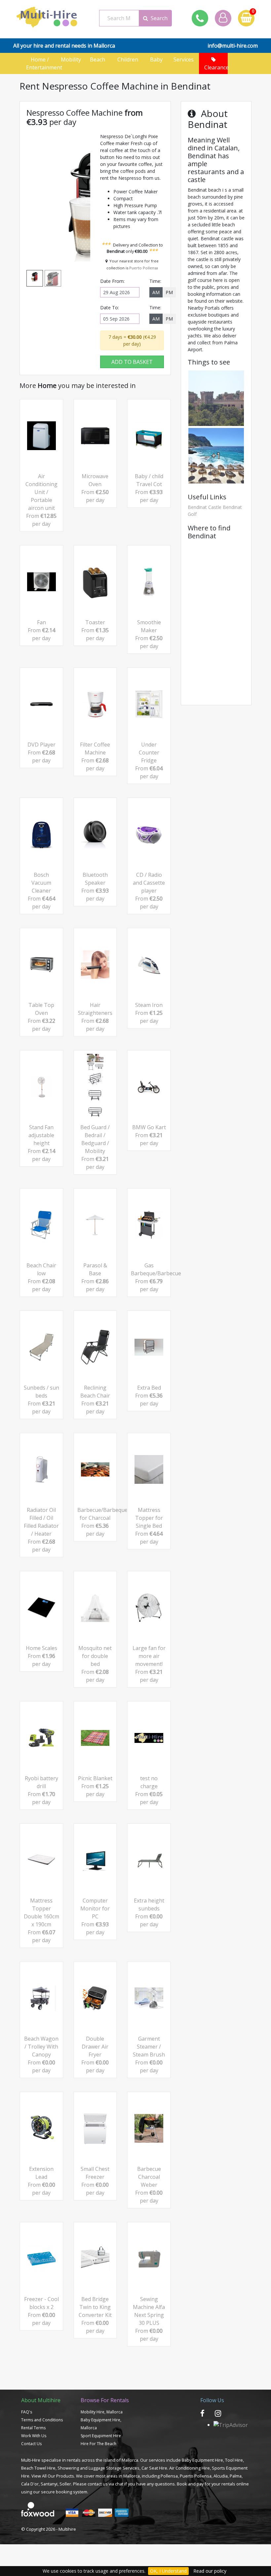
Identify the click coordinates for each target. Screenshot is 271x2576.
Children (128, 63)
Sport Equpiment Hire (101, 2436)
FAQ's (27, 2412)
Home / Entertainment (41, 63)
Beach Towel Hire (38, 2468)
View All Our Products (53, 2476)
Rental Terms (33, 2428)
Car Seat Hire (154, 2468)
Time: (155, 281)
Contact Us (31, 2444)
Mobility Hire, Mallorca (102, 2412)
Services (185, 59)
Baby (156, 59)
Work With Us (34, 2436)
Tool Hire (234, 2460)
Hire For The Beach (98, 2444)
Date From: (112, 281)
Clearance (214, 67)
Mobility (71, 63)
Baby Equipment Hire (202, 2460)
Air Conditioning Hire (190, 2468)
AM (156, 292)
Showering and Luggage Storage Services (98, 2468)
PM (169, 292)
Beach (99, 59)
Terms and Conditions (42, 2420)
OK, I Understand (168, 2571)
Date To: (110, 308)
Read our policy (210, 2571)
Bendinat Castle (205, 507)
